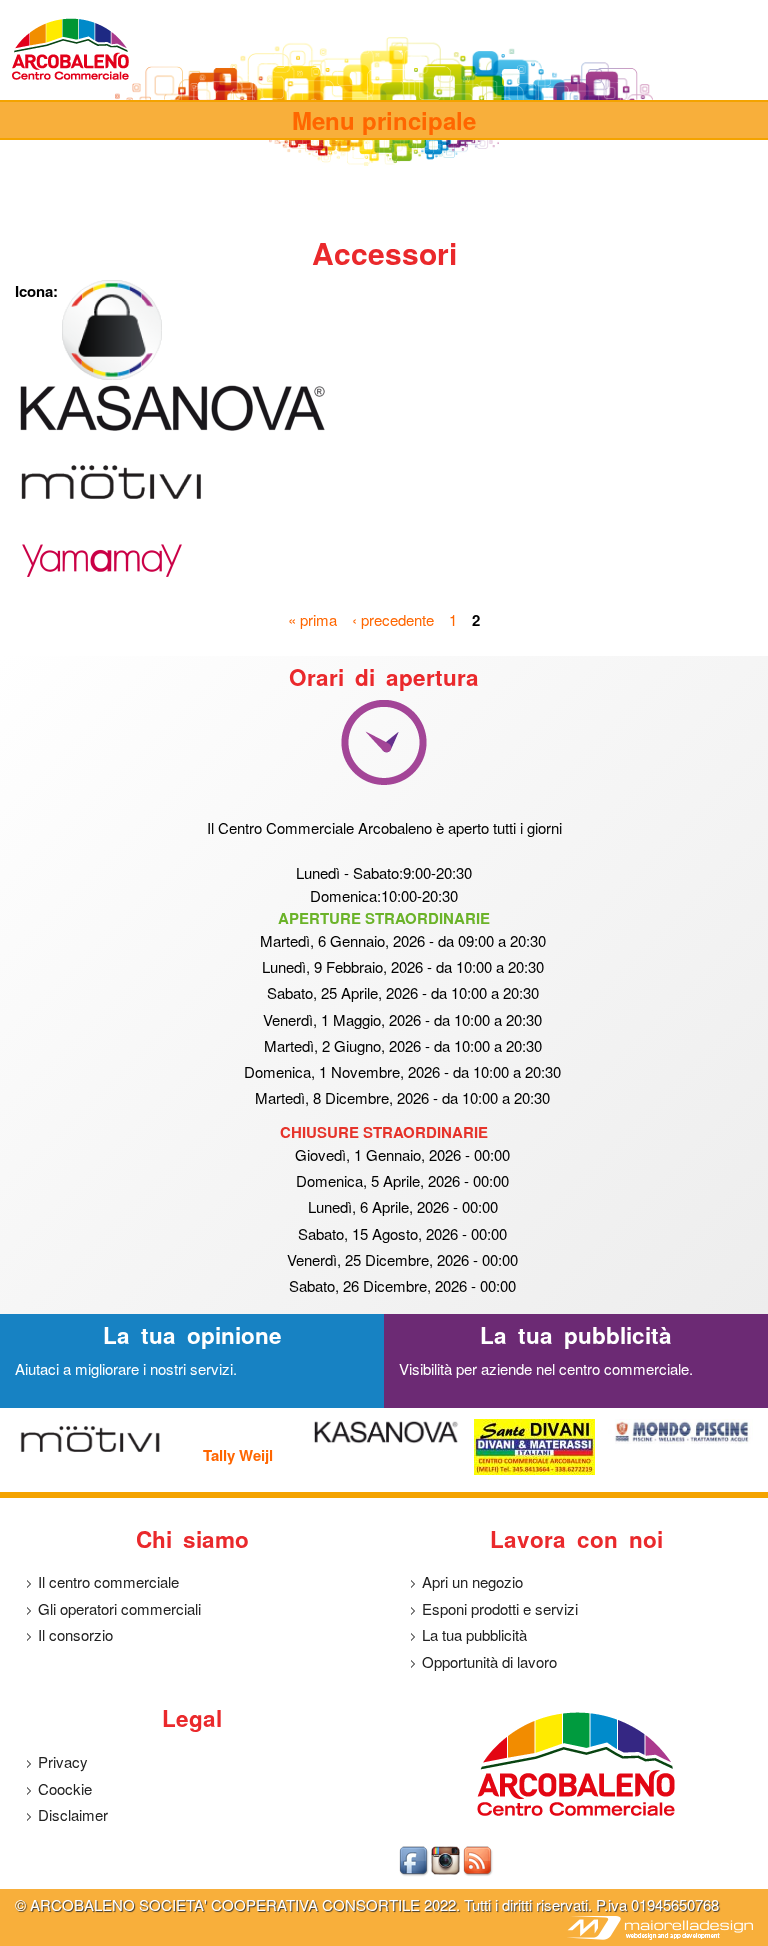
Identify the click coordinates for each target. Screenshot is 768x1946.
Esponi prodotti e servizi (500, 1608)
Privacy (63, 1761)
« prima (312, 618)
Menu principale (384, 120)
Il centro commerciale (108, 1581)
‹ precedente (393, 618)
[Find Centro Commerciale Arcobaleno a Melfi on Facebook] (415, 1871)
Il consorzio (75, 1634)
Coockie (65, 1788)
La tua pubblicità (474, 1634)
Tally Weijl (238, 1455)
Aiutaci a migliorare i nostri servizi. (126, 1368)
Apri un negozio (472, 1581)
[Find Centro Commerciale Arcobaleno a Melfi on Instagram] (447, 1871)
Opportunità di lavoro (489, 1661)
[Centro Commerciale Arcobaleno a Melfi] (71, 77)
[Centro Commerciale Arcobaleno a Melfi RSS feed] (479, 1871)
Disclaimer (73, 1814)
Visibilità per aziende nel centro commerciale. (546, 1368)
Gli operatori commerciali (119, 1608)
